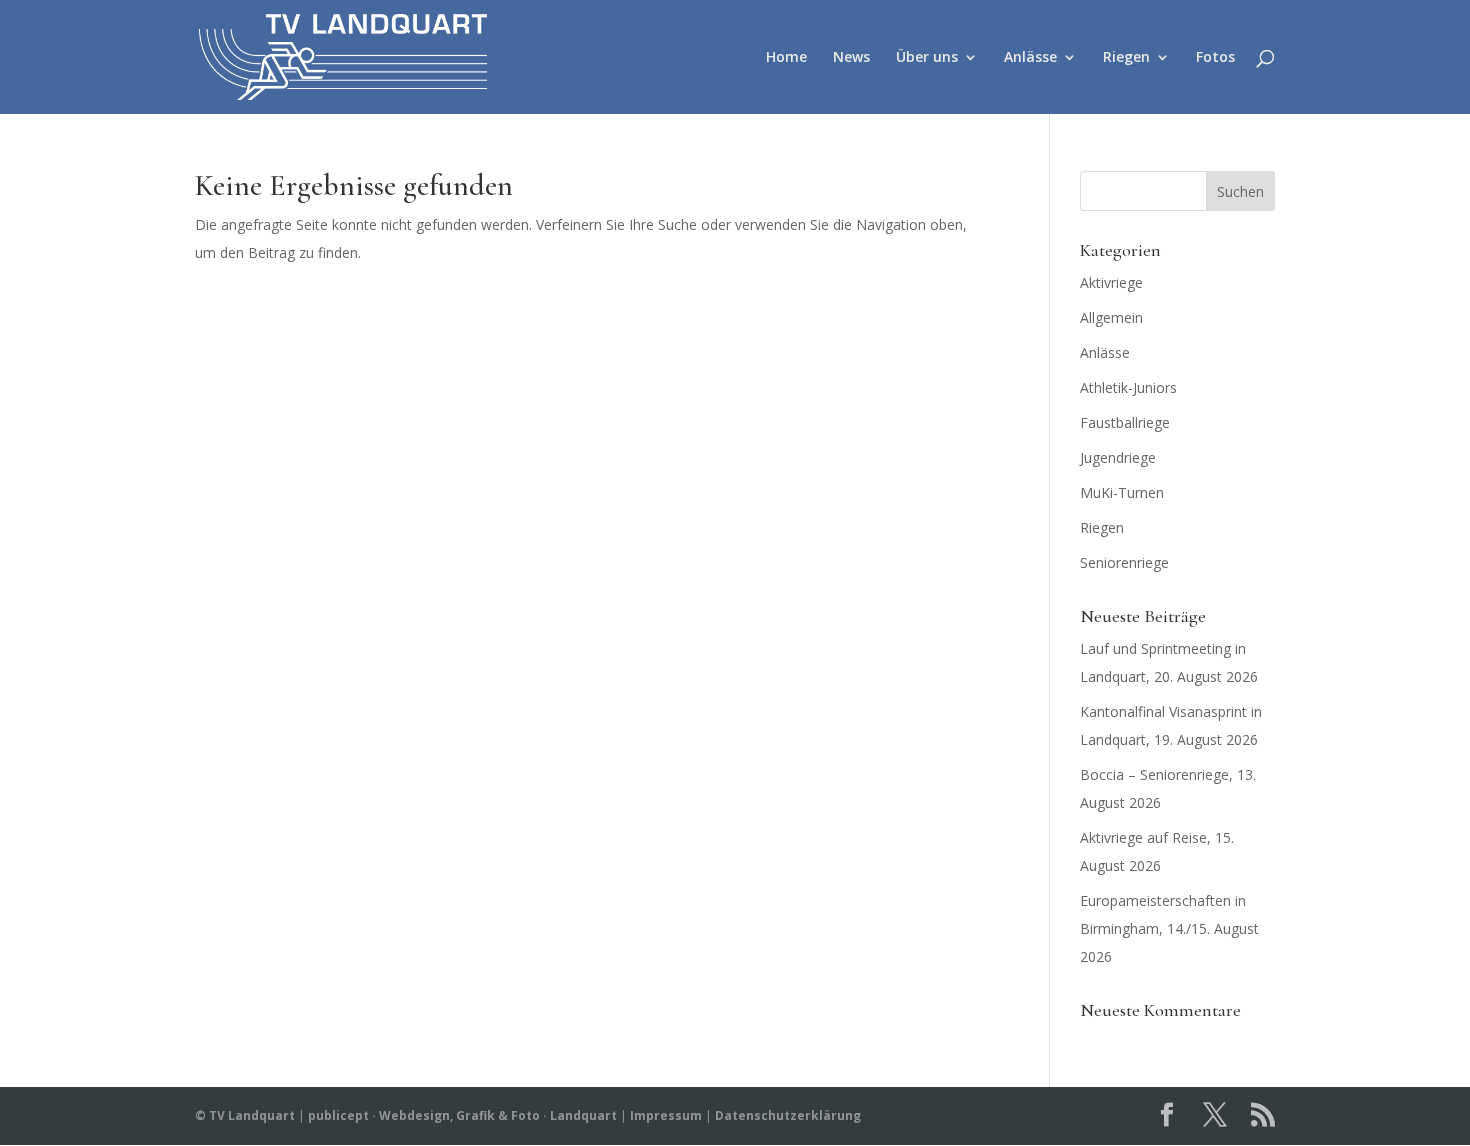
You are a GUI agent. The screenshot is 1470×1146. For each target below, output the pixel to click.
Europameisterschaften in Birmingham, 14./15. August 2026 (1169, 928)
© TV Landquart (245, 1115)
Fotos (1215, 58)
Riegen (1126, 58)
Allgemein (1111, 317)
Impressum (666, 1115)
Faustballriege (1125, 422)
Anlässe (1030, 58)
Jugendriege (1118, 457)
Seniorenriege (1124, 562)
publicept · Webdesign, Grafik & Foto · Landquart (462, 1115)
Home (786, 58)
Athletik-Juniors (1128, 387)
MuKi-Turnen (1122, 492)
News (851, 58)
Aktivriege (1111, 282)
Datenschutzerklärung (788, 1115)
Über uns (927, 58)
